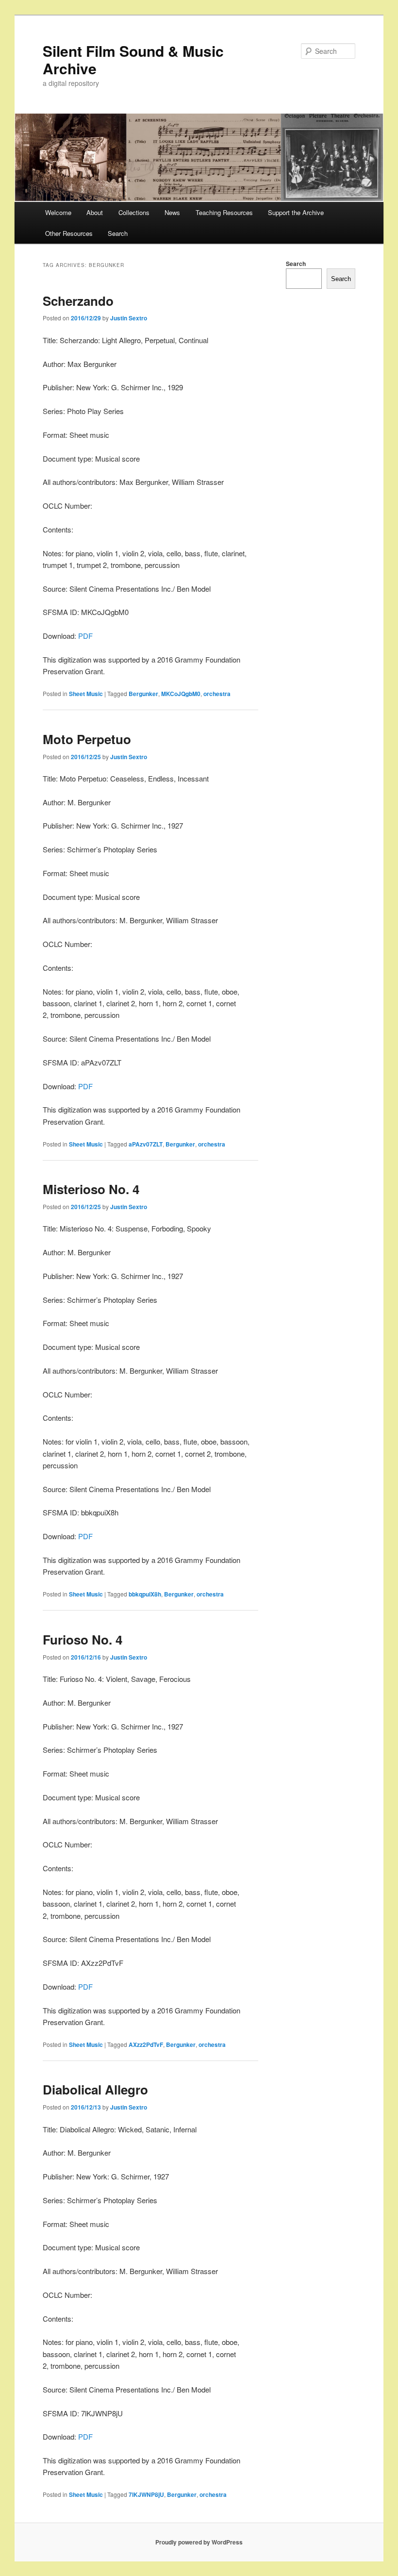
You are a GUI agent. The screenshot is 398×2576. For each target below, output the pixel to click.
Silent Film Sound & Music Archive (133, 59)
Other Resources (69, 233)
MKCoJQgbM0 (181, 694)
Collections (134, 212)
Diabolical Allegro (95, 2089)
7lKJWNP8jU (146, 2494)
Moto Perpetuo (87, 739)
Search (118, 233)
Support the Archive (296, 212)
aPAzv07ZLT (146, 1144)
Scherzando (78, 301)
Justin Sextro (129, 318)
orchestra (217, 694)
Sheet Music (86, 694)
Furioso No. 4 (83, 1639)
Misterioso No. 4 (91, 1189)
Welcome (58, 212)
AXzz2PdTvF (146, 2044)
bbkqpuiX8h (145, 1594)
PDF (85, 636)
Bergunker (143, 694)
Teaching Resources (224, 212)
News (172, 212)
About (95, 212)
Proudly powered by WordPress (199, 2542)
